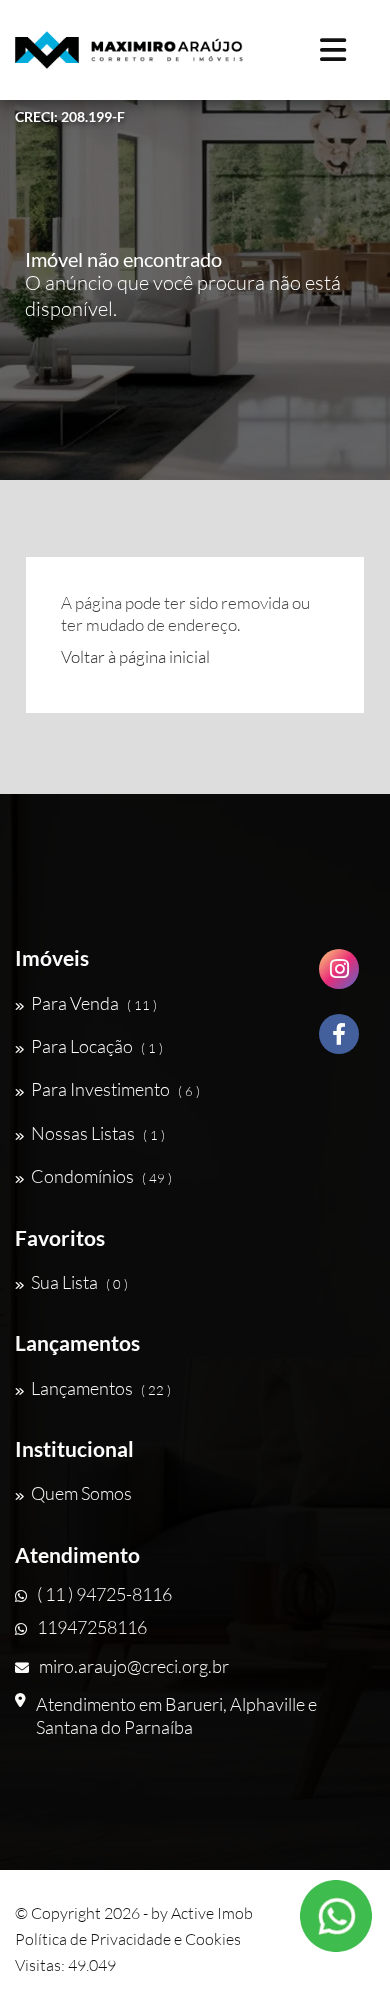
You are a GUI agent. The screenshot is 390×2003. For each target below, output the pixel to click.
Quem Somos (81, 1493)
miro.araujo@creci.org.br (134, 1666)
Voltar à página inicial (135, 656)
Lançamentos (101, 1388)
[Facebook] (339, 1041)
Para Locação (97, 1046)
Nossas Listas (98, 1133)
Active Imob (212, 1913)
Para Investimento (115, 1089)
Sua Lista (79, 1282)
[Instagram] (339, 976)
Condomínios (101, 1176)
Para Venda (94, 1003)
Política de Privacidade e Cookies (128, 1939)
